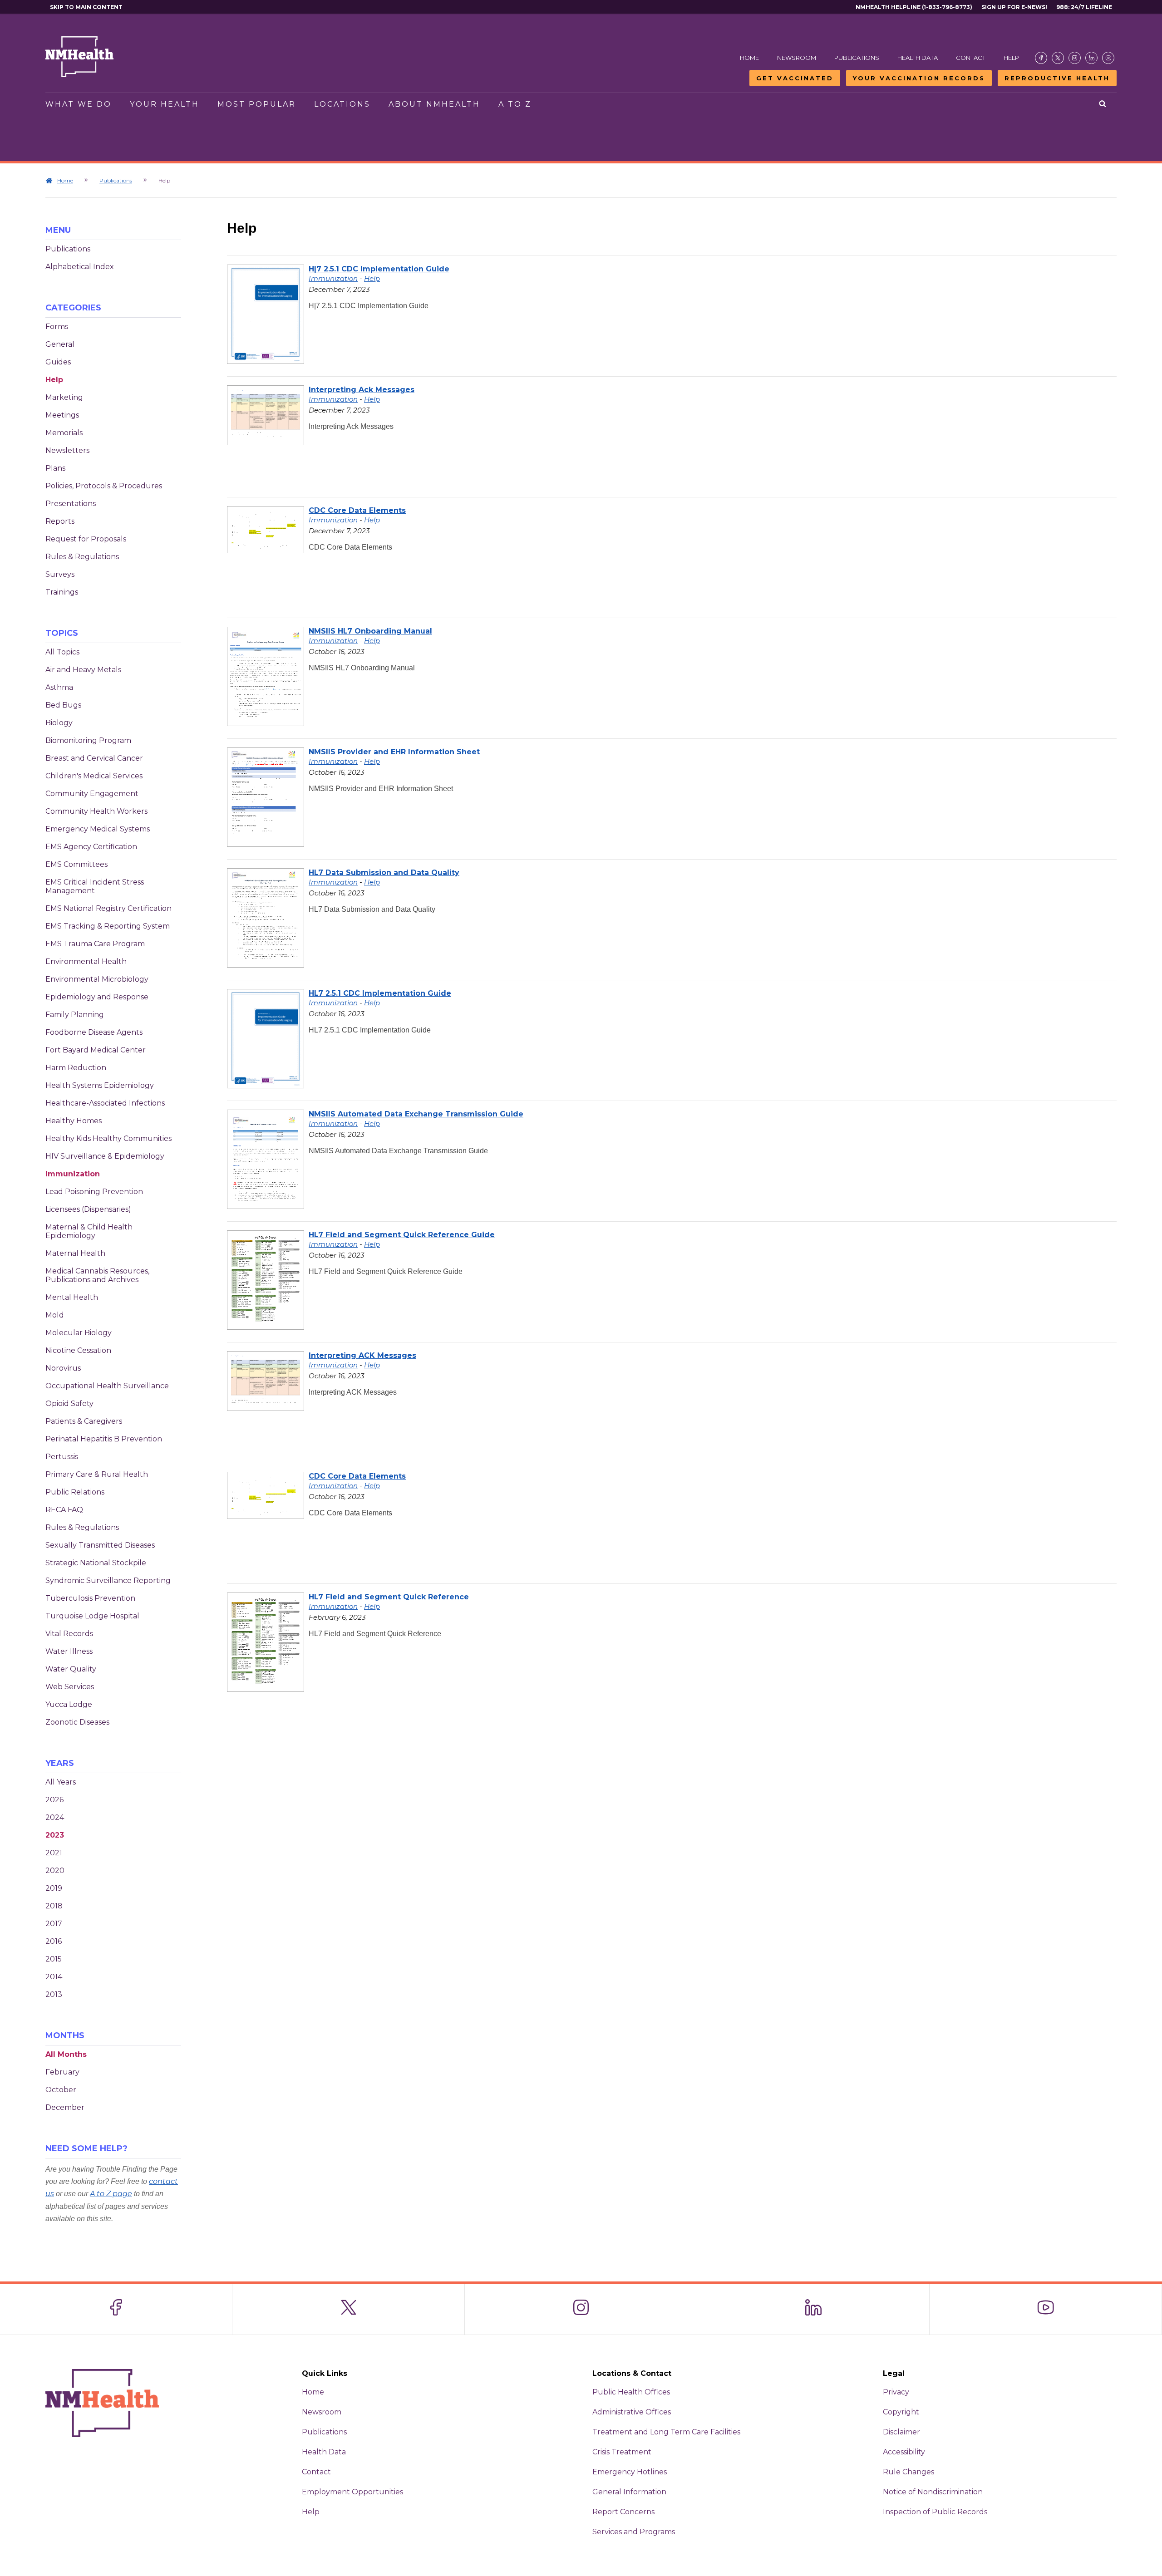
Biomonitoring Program (88, 740)
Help (1011, 58)
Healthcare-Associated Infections (105, 1103)
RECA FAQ (64, 1510)
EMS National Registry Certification (108, 908)
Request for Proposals (86, 539)
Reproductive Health (1057, 78)
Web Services (70, 1687)
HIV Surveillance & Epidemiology (105, 1156)
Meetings (62, 415)
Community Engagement (92, 794)
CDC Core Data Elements (357, 510)
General (60, 344)
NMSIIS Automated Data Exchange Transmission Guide (416, 1114)
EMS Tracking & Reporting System (108, 926)
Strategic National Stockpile (96, 1563)
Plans (55, 468)
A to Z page (111, 2194)
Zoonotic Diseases (77, 1722)
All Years (61, 1782)
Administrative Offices (632, 2412)
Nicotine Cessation (78, 1350)
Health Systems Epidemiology (100, 1085)
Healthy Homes (74, 1121)
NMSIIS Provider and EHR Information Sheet (394, 752)
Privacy (896, 2392)
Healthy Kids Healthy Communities (108, 1138)
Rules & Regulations (82, 557)
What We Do (79, 104)
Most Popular (257, 104)
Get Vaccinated (795, 78)
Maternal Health (75, 1253)
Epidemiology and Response (97, 997)
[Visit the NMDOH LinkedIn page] (1091, 58)
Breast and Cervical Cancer (94, 758)
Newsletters (67, 450)
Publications (857, 58)
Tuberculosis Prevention (90, 1598)
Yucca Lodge (69, 1704)
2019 (54, 1888)
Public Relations (75, 1492)
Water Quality (71, 1669)
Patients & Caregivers (84, 1421)
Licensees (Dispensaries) (88, 1209)
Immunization (73, 1174)
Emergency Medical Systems (98, 829)
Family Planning (75, 1015)
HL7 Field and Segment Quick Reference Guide (402, 1235)
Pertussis (62, 1457)
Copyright (901, 2412)
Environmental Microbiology (97, 979)
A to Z (515, 104)
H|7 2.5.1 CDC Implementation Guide (379, 269)
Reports (60, 521)
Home (749, 58)
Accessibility (904, 2452)
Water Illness (69, 1651)
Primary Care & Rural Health (97, 1474)
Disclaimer (901, 2432)
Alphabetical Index (80, 267)
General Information (629, 2492)
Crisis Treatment (622, 2452)
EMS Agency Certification (91, 847)
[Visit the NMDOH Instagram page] (1075, 58)
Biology (59, 723)
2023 (55, 1835)
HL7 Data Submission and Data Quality (384, 873)
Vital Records (69, 1634)
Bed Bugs (63, 705)
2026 (54, 1800)
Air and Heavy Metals (83, 670)
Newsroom (797, 58)
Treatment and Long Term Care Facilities (666, 2432)
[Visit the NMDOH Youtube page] (1108, 58)
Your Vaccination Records (919, 78)
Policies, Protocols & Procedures (104, 486)
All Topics (62, 652)
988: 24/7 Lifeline (1084, 7)
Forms (57, 327)
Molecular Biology (79, 1333)
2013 (54, 1994)
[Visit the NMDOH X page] (1058, 58)
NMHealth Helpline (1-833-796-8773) (914, 7)
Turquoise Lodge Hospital (92, 1616)
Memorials (64, 433)
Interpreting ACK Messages (362, 1355)
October (61, 2090)
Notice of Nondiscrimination (933, 2492)
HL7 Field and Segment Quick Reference (389, 1597)
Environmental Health (86, 961)
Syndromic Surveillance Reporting (108, 1581)
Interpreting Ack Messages (362, 390)
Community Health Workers (96, 811)
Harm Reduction (76, 1068)
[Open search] (1103, 104)
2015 (54, 1959)
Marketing (64, 397)
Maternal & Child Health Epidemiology (89, 1231)
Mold (55, 1315)
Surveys (60, 574)
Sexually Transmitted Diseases (100, 1545)
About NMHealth (434, 104)
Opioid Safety (69, 1404)
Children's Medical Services (94, 776)
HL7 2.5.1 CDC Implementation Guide (380, 993)
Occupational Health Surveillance (107, 1386)
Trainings (62, 592)
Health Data (918, 58)
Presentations (71, 504)
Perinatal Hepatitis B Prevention (104, 1439)
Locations (342, 104)
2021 (54, 1853)
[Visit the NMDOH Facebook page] (1041, 58)
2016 (54, 1941)
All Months (66, 2054)
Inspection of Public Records (935, 2512)
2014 (54, 1977)
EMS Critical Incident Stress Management (95, 886)
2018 (54, 1906)
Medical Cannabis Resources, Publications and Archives (97, 1275)
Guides (58, 362)
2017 (54, 1924)
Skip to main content (86, 7)
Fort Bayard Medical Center (96, 1050)
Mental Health (72, 1297)
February (62, 2072)
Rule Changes (908, 2472)
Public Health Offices (631, 2392)
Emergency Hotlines (630, 2472)
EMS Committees (76, 864)
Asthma (59, 687)
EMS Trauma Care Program (95, 944)
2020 (55, 1871)
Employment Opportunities (352, 2492)
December (65, 2107)
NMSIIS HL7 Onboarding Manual (370, 631)
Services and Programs (634, 2532)
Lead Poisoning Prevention (94, 1192)
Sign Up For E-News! (1014, 7)
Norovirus (63, 1368)
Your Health (165, 104)
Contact (971, 58)
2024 (55, 1817)
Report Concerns (623, 2512)
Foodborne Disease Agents (94, 1032)
